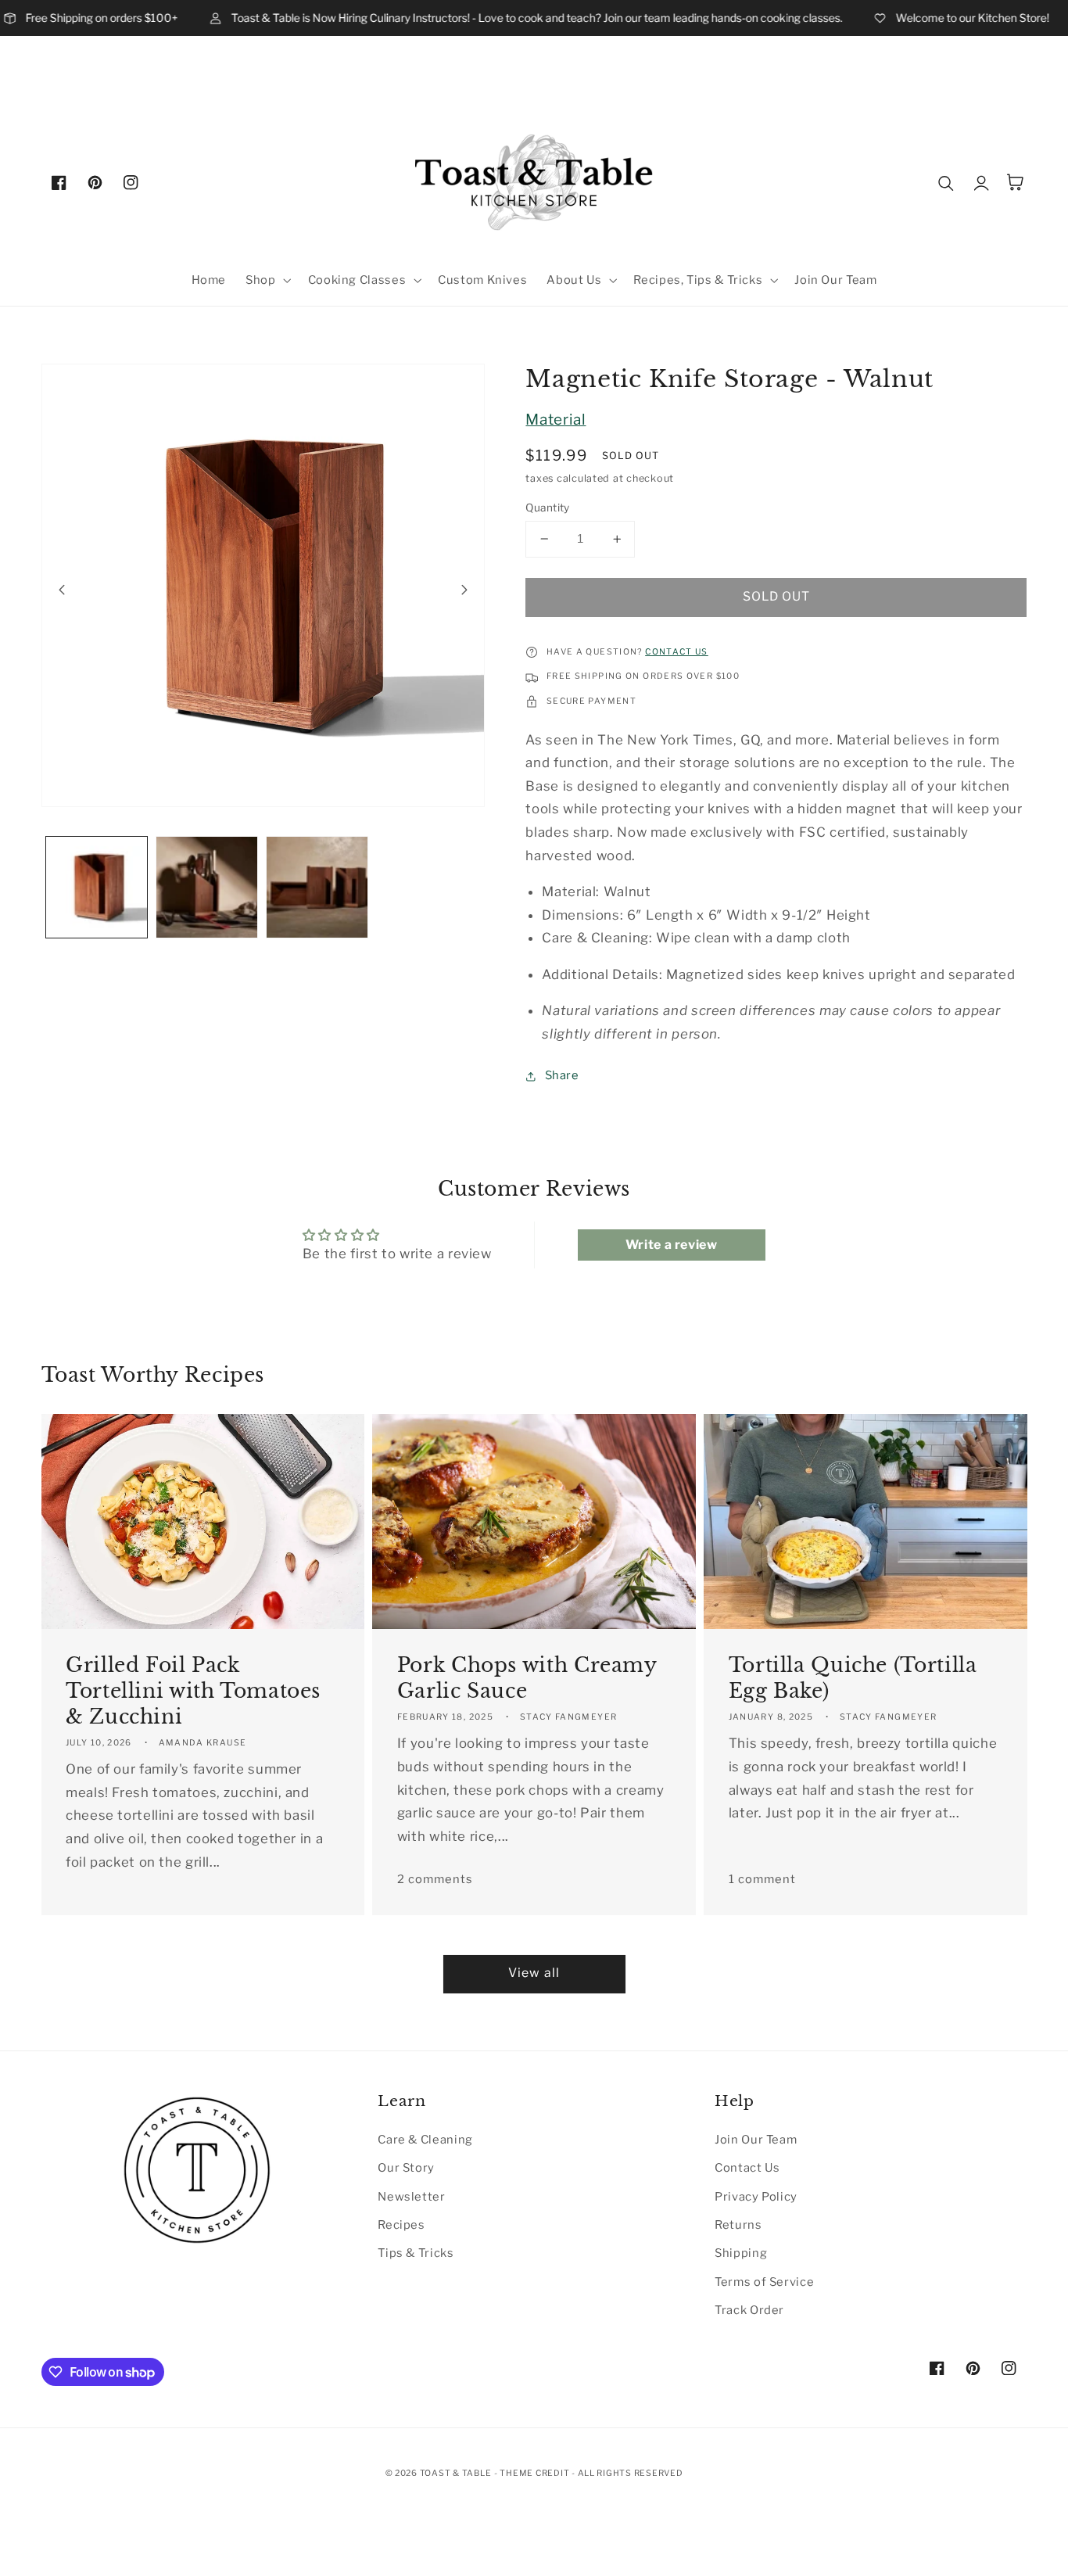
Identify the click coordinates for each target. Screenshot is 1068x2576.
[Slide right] (464, 590)
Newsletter (411, 2197)
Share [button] (562, 1075)
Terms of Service (764, 2282)
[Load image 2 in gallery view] (207, 887)
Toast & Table (456, 2473)
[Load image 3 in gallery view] (317, 887)
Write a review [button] (672, 1245)
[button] (267, 280)
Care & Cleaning (425, 2140)
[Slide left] (62, 590)
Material (556, 420)
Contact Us (747, 2168)
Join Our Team (756, 2140)
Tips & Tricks (416, 2253)
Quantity (547, 508)
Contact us (677, 652)
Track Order (749, 2310)
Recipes (401, 2225)
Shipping (741, 2253)
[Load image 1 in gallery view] (97, 887)
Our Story (406, 2168)
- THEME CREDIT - (536, 2473)
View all (534, 1973)
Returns (738, 2225)
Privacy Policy (756, 2197)
